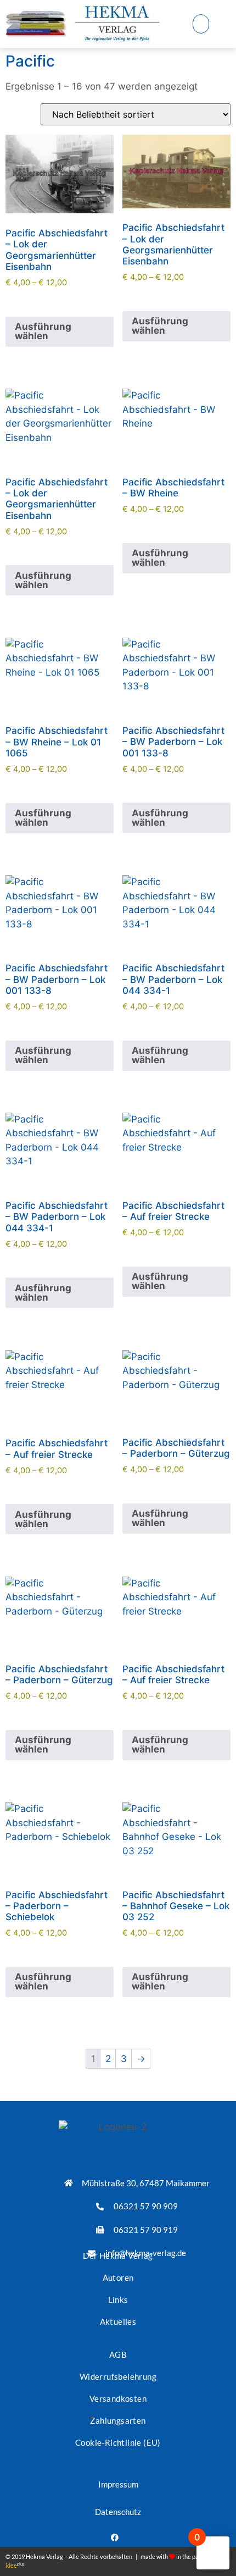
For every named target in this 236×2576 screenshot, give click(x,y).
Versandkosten (118, 2398)
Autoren (118, 2278)
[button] (201, 24)
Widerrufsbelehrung (118, 2376)
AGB (118, 2354)
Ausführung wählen (43, 331)
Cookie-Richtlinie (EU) (118, 2442)
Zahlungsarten (118, 2420)
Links (118, 2299)
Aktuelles (118, 2321)
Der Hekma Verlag (118, 2256)
